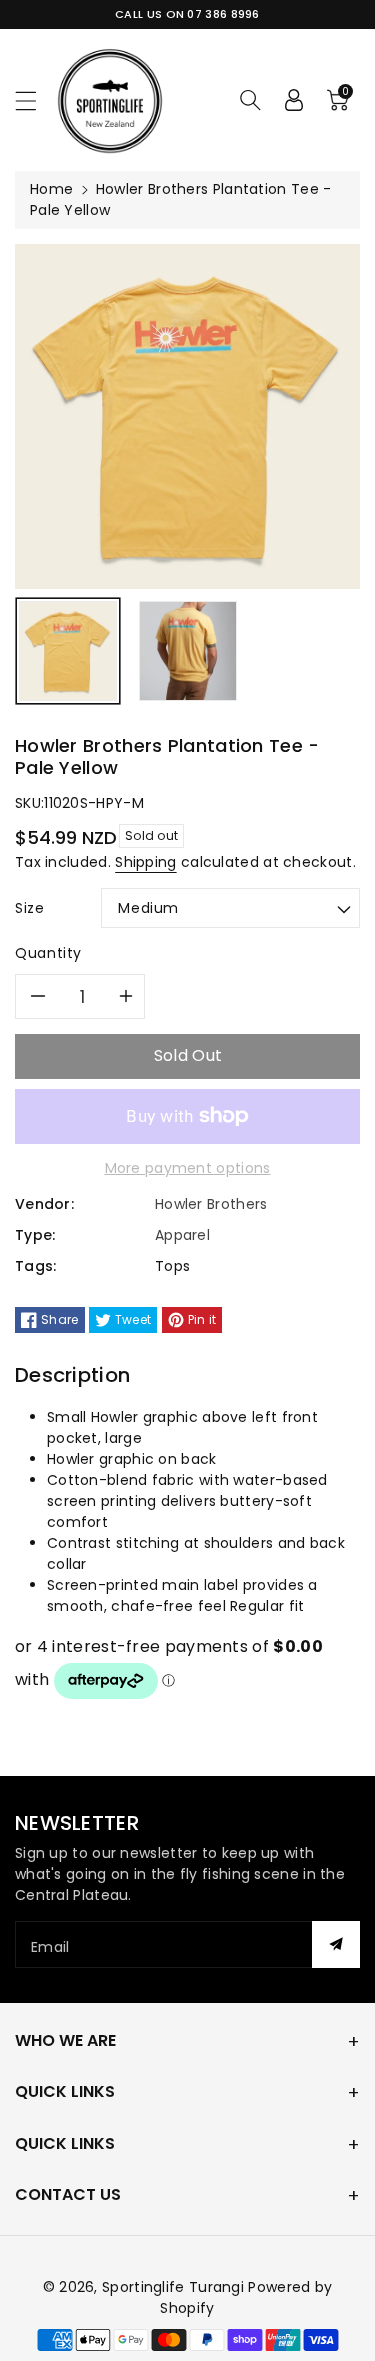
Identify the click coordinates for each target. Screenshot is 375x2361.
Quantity (48, 953)
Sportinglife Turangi (175, 2287)
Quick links (65, 2091)
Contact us (68, 2194)
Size (30, 908)
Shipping (145, 862)
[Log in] (294, 100)
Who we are (65, 2040)
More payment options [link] (188, 1168)
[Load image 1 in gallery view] (68, 651)
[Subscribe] (336, 1944)
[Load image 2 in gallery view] (188, 651)
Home (51, 189)
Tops (172, 1266)
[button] (35, 100)
